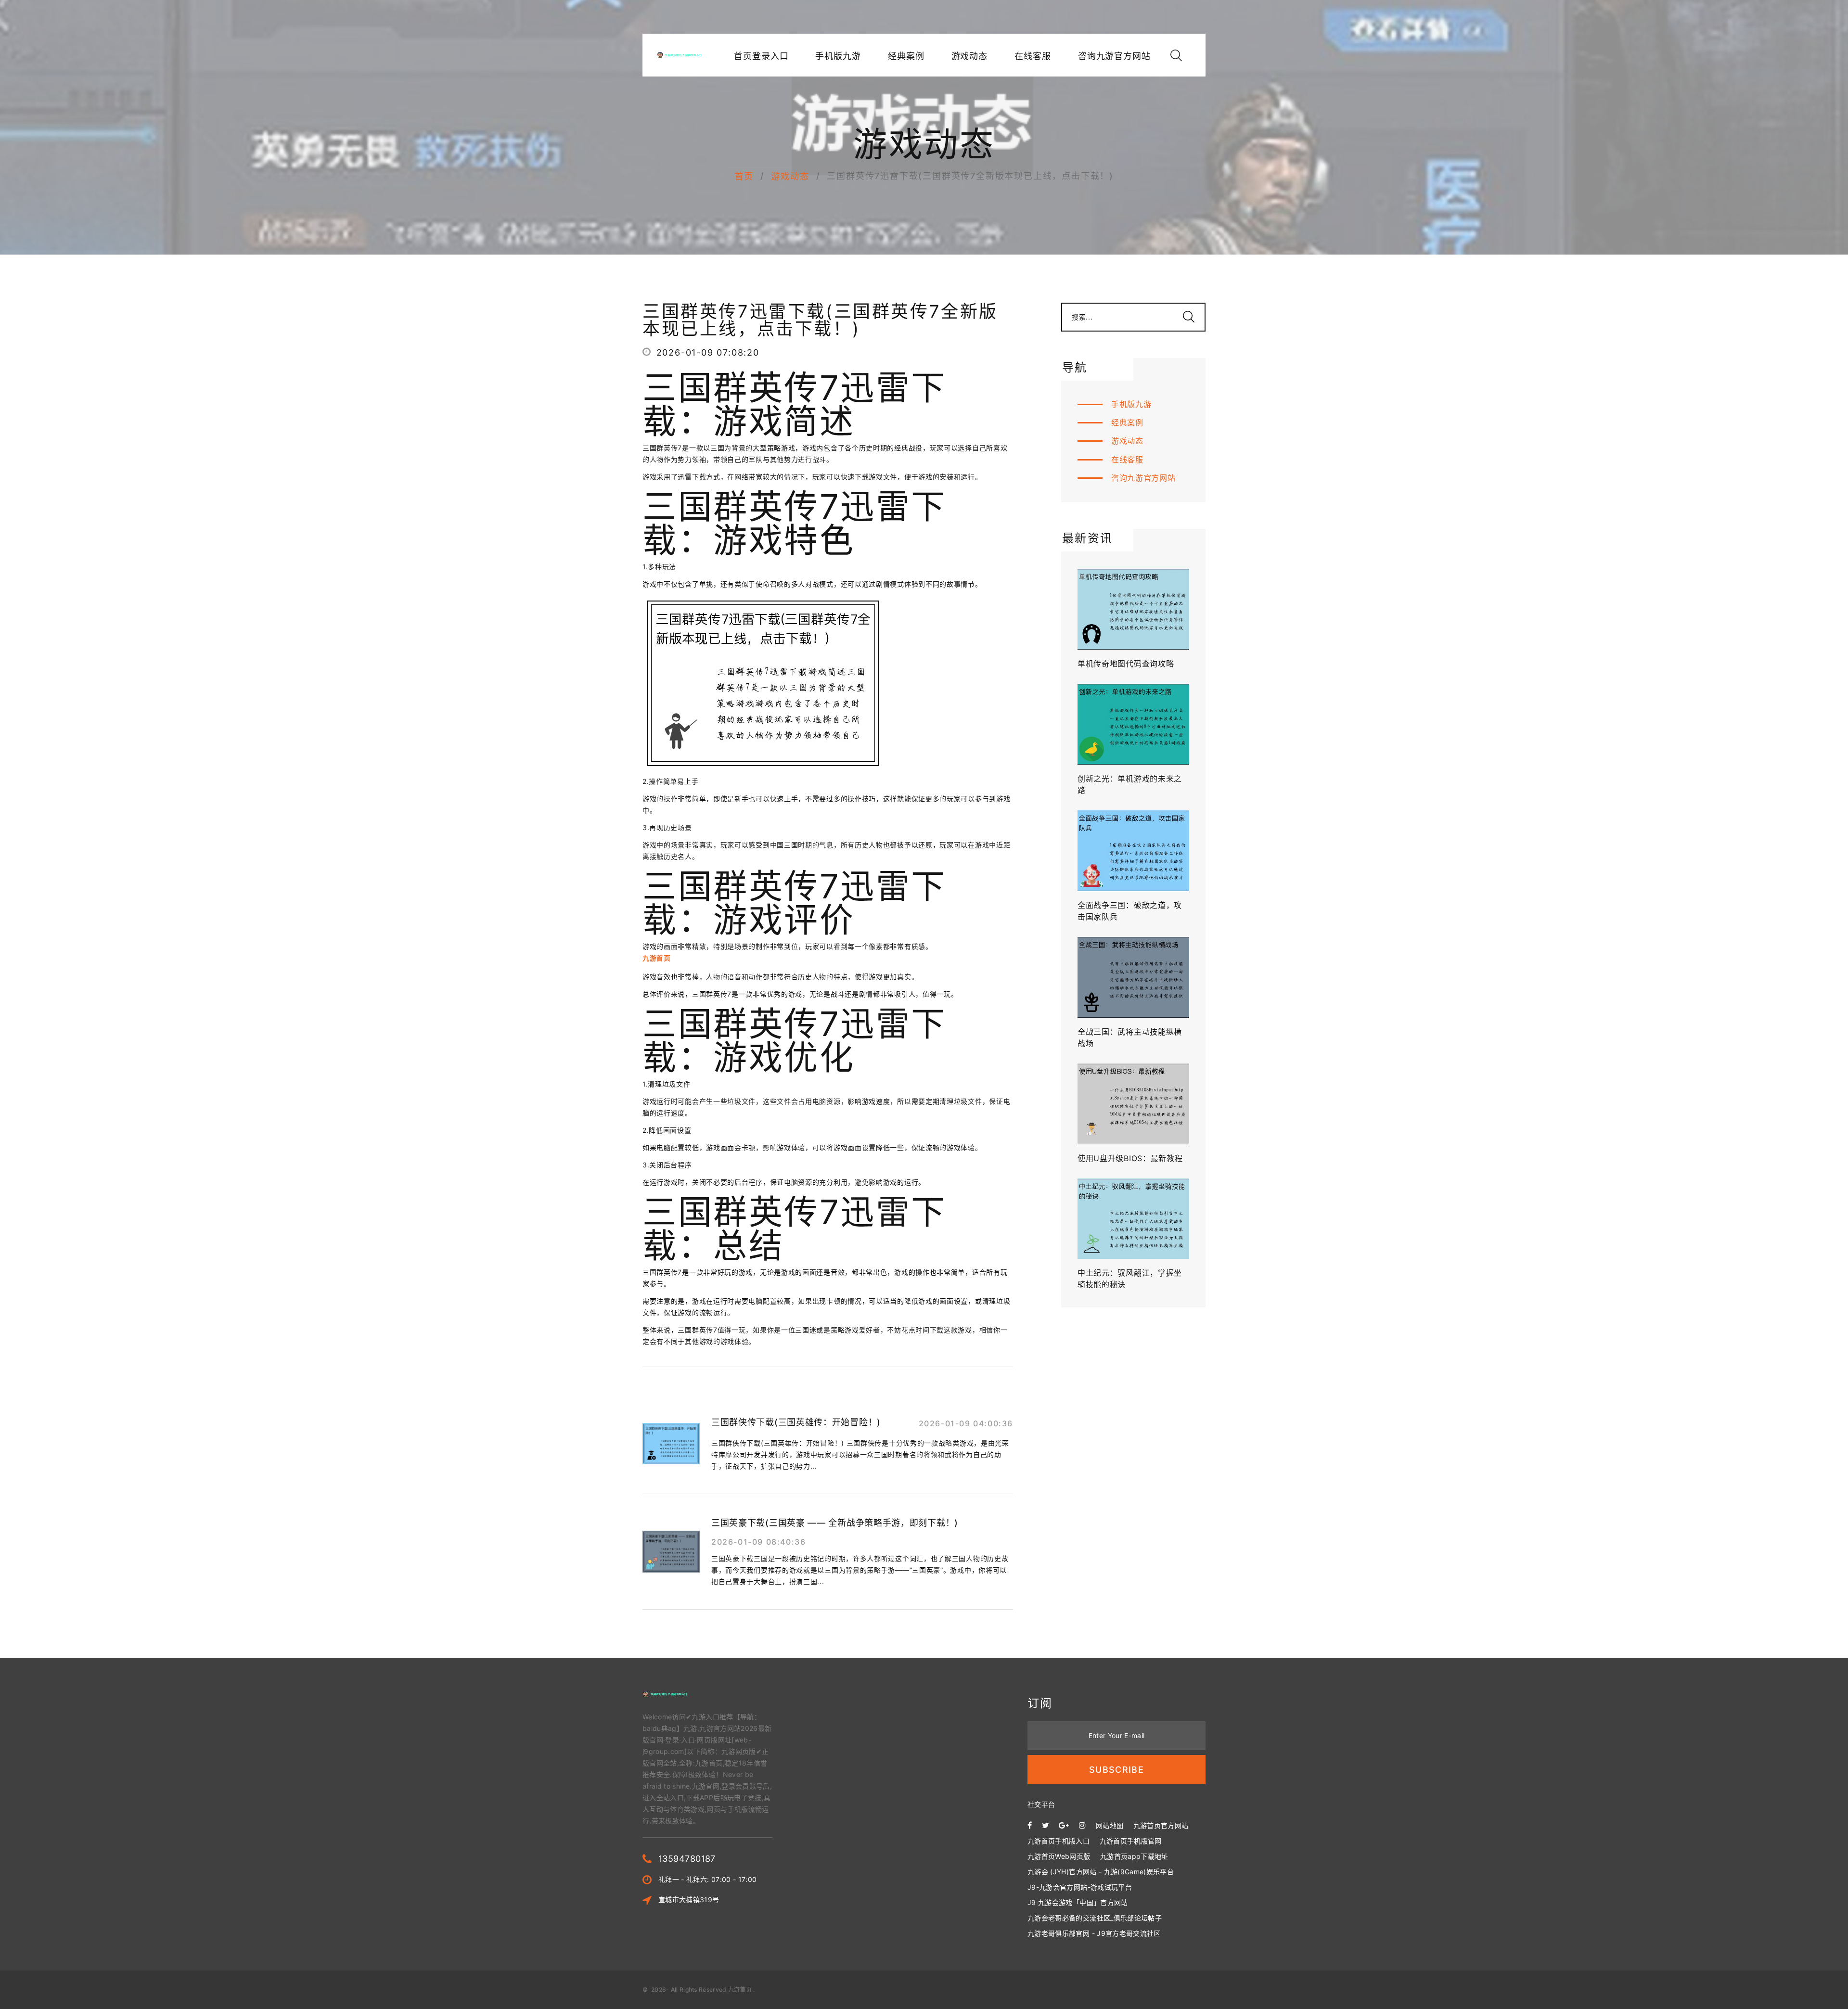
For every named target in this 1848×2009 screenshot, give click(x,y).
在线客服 (1033, 56)
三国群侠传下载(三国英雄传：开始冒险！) (796, 1422)
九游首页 (740, 1990)
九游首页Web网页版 (1059, 1856)
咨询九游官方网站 (1114, 56)
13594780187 (687, 1859)
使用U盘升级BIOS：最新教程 (1130, 1158)
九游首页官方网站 (1161, 1825)
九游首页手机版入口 (1059, 1841)
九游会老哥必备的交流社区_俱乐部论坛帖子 (1095, 1918)
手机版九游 (838, 56)
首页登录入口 (761, 56)
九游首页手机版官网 (1131, 1841)
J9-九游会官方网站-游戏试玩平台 (1080, 1887)
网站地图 (1110, 1825)
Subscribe (1116, 1770)
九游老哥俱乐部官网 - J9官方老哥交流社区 (1094, 1933)
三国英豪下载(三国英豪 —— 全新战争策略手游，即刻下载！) (835, 1523)
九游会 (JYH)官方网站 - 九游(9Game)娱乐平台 (1101, 1872)
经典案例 (906, 56)
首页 (744, 176)
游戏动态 (970, 56)
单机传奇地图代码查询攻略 (1126, 664)
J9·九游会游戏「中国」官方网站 (1078, 1902)
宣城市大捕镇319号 (689, 1900)
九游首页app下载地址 (1134, 1856)
